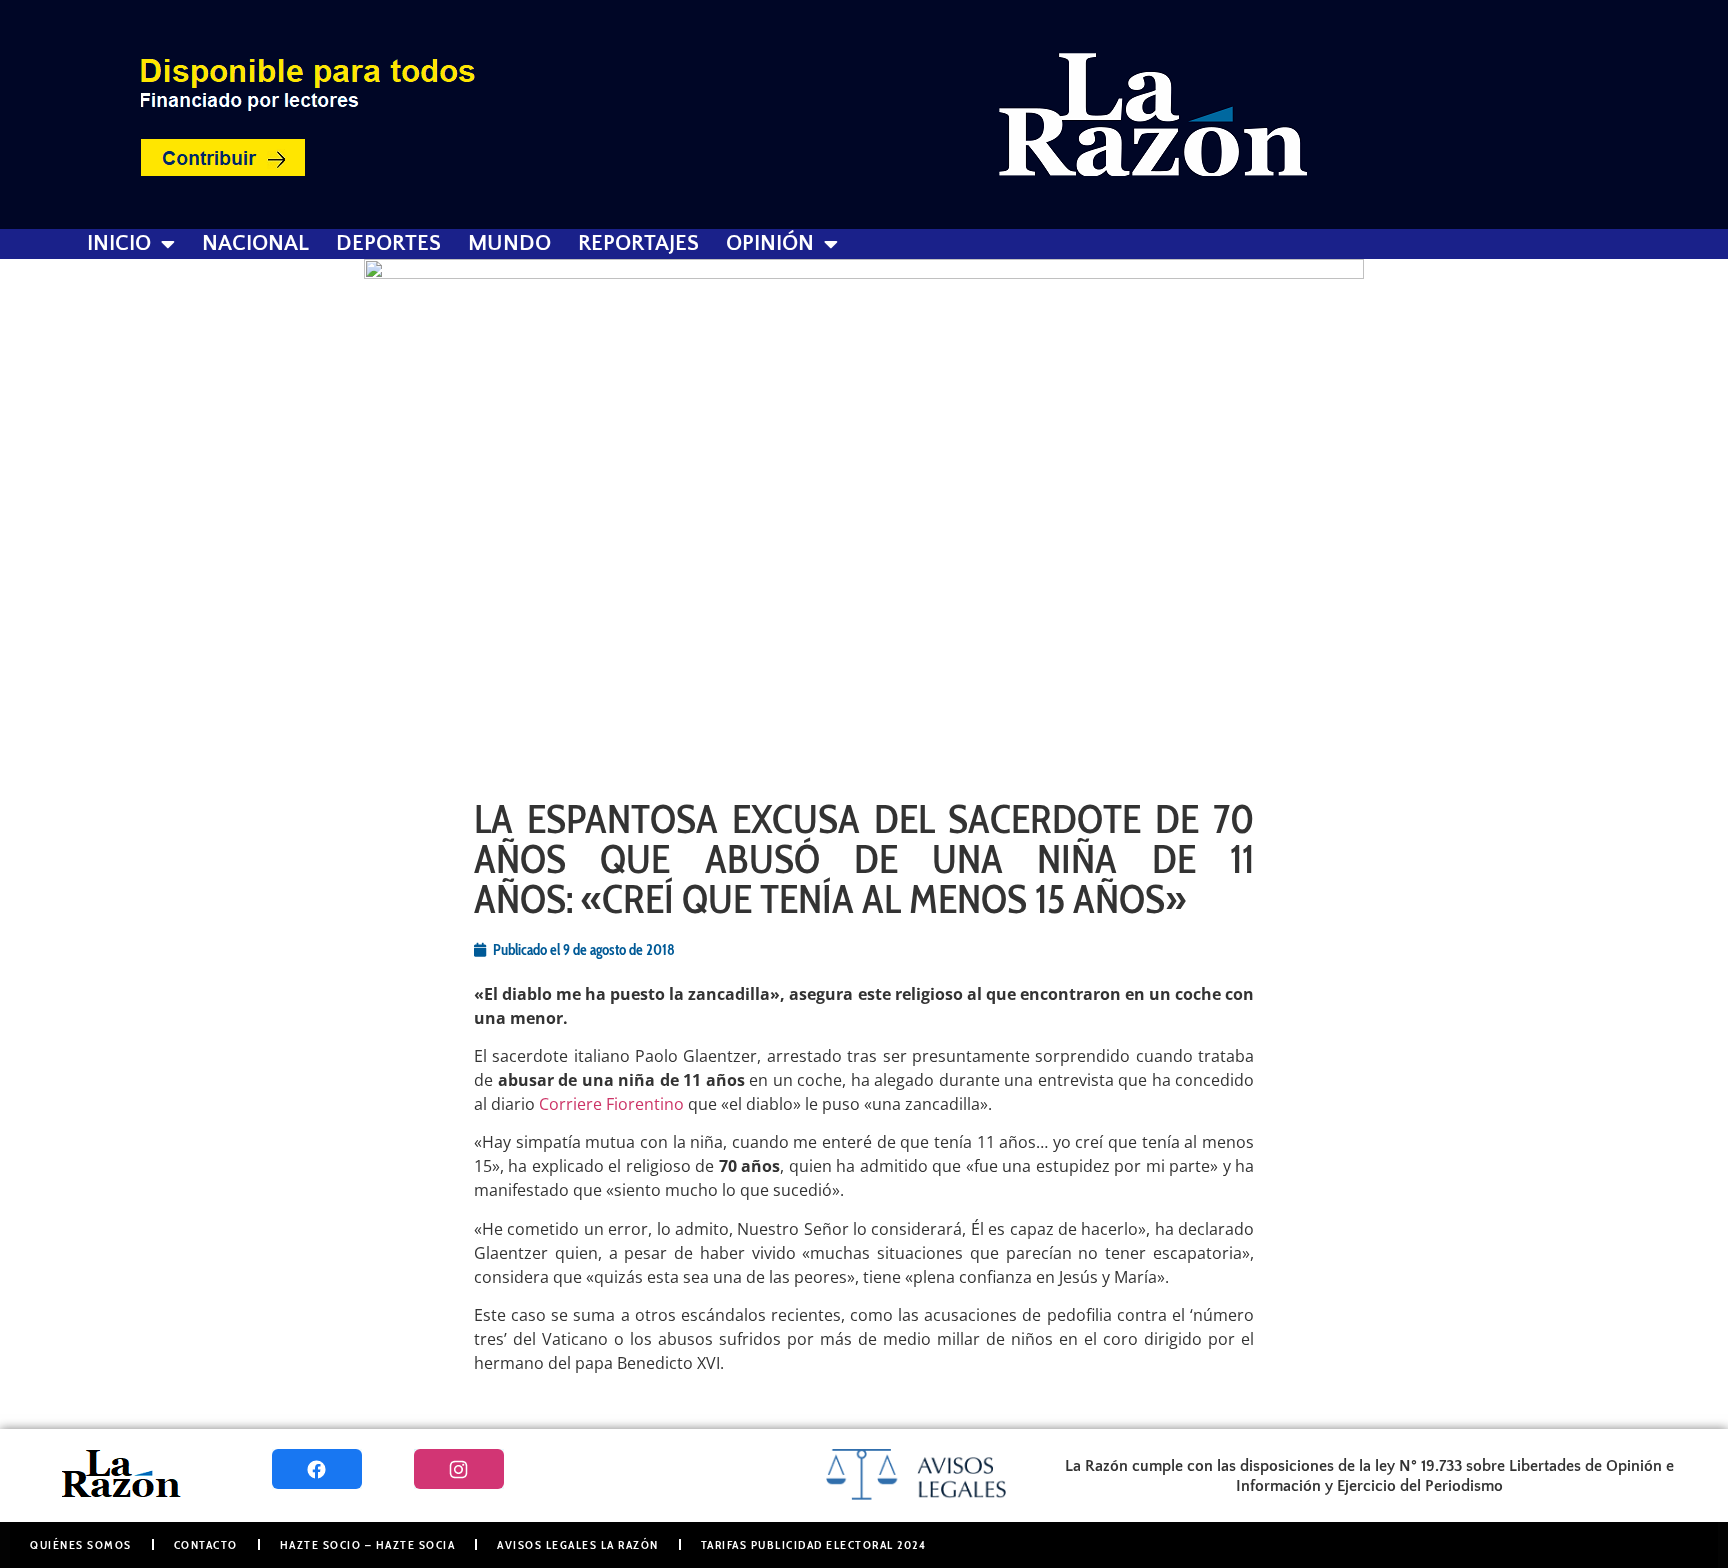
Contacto (206, 1544)
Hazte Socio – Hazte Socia (368, 1544)
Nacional (255, 244)
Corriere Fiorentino (611, 1104)
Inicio (119, 244)
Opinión (770, 244)
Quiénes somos (81, 1544)
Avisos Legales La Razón (578, 1544)
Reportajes (638, 244)
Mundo (509, 244)
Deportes (388, 244)
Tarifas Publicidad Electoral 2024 (814, 1544)
